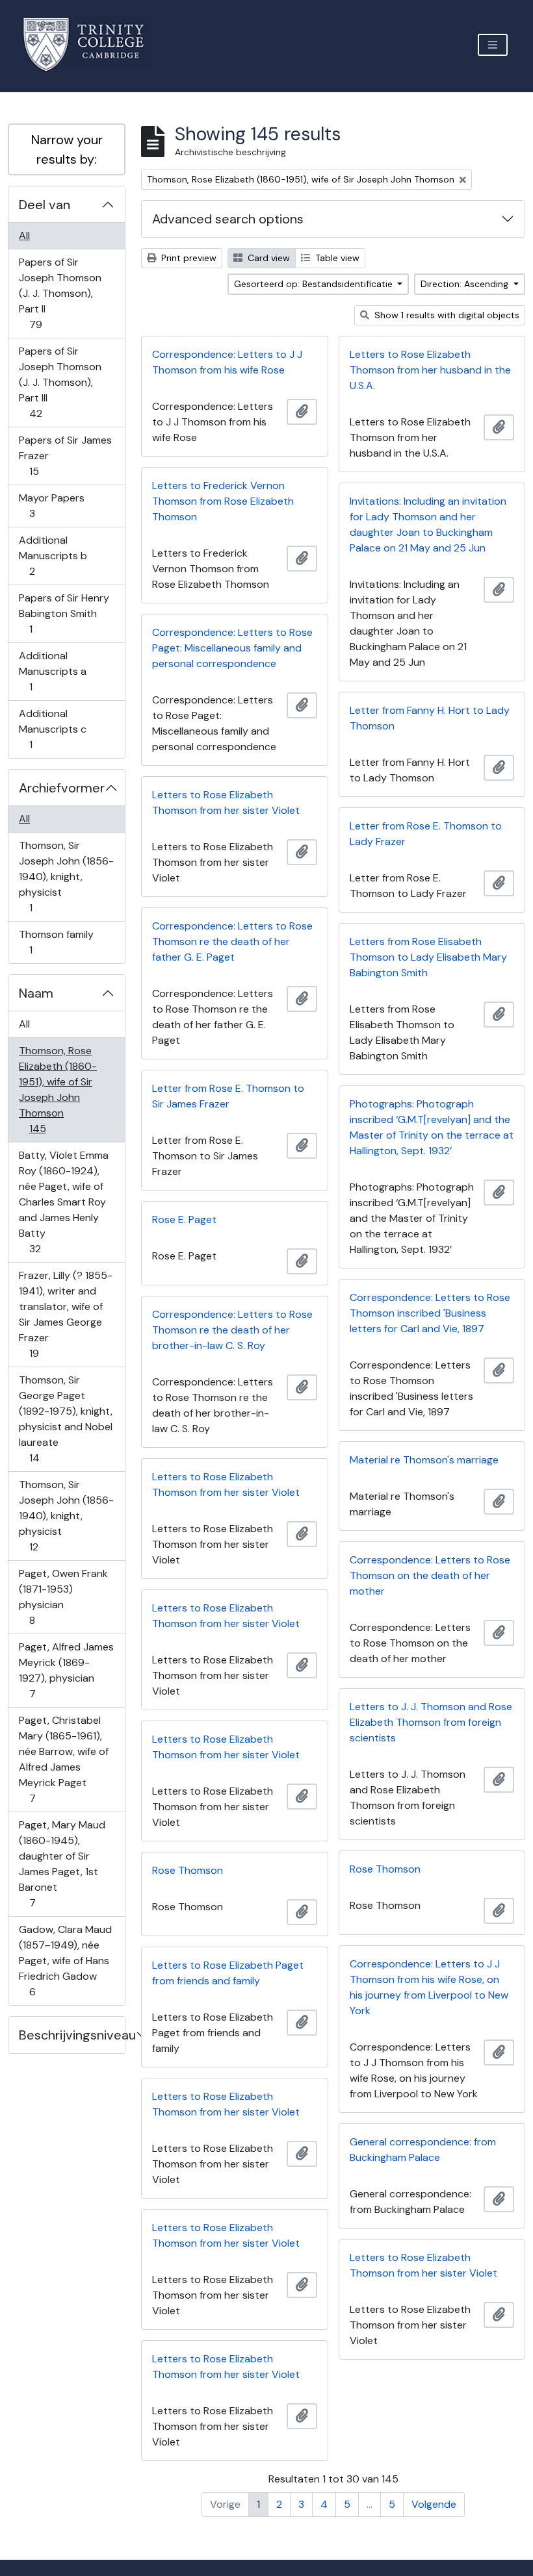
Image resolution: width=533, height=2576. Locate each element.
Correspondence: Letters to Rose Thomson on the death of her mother (430, 1575)
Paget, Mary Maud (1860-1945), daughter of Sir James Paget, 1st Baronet (62, 1863)
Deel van (45, 205)
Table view (336, 258)
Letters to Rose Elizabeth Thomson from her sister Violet (226, 802)
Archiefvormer (62, 788)
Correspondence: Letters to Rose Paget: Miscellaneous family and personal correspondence (232, 648)
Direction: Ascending (466, 284)
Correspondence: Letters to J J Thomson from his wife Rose (227, 362)
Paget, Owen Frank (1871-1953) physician (63, 1597)
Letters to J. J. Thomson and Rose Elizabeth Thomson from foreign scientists (431, 1722)
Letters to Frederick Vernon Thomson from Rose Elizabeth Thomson (223, 501)
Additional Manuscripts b (53, 555)
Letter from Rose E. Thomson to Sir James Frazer (228, 1096)
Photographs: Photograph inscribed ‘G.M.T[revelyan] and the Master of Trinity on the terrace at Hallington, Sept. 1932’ (432, 1127)
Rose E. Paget (184, 1219)
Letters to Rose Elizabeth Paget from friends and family (228, 1973)
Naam (36, 993)
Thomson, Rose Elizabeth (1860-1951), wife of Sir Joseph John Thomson (58, 1089)
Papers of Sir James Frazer (65, 455)
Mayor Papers (51, 505)
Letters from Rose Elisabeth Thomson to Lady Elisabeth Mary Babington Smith (428, 957)
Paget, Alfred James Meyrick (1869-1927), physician (66, 1670)
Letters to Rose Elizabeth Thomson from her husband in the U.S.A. (430, 370)
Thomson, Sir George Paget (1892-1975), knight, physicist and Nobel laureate (65, 1419)
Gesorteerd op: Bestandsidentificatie (315, 284)
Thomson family (56, 942)
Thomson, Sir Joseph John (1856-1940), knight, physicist (66, 876)
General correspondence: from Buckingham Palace (423, 2150)
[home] (91, 44)
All (24, 235)
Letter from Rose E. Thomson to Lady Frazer (426, 834)
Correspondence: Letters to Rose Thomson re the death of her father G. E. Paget (232, 941)
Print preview (188, 258)
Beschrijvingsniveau (72, 2035)
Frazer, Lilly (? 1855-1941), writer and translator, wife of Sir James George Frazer (65, 1314)
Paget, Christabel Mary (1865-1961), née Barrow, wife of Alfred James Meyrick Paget (63, 1759)
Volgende (434, 2504)
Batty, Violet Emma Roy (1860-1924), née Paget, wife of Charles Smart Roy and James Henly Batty (63, 1202)
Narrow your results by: (67, 149)
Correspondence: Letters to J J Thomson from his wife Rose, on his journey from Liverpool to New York (429, 1987)
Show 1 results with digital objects (446, 315)
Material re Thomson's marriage (424, 1460)
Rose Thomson (385, 1869)
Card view (267, 258)
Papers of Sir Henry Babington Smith (64, 613)
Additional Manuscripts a (52, 671)
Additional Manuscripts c (52, 729)
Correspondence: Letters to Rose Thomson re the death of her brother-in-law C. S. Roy (232, 1330)
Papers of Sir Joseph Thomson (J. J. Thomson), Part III (60, 382)
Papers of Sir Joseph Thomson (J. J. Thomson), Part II (60, 293)
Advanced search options (228, 219)
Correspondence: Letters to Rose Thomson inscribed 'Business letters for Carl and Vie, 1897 (430, 1313)
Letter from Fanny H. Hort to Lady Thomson (430, 718)
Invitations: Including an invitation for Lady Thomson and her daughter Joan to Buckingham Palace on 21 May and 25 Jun (428, 524)
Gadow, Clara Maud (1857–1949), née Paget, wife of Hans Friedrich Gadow (65, 1960)
